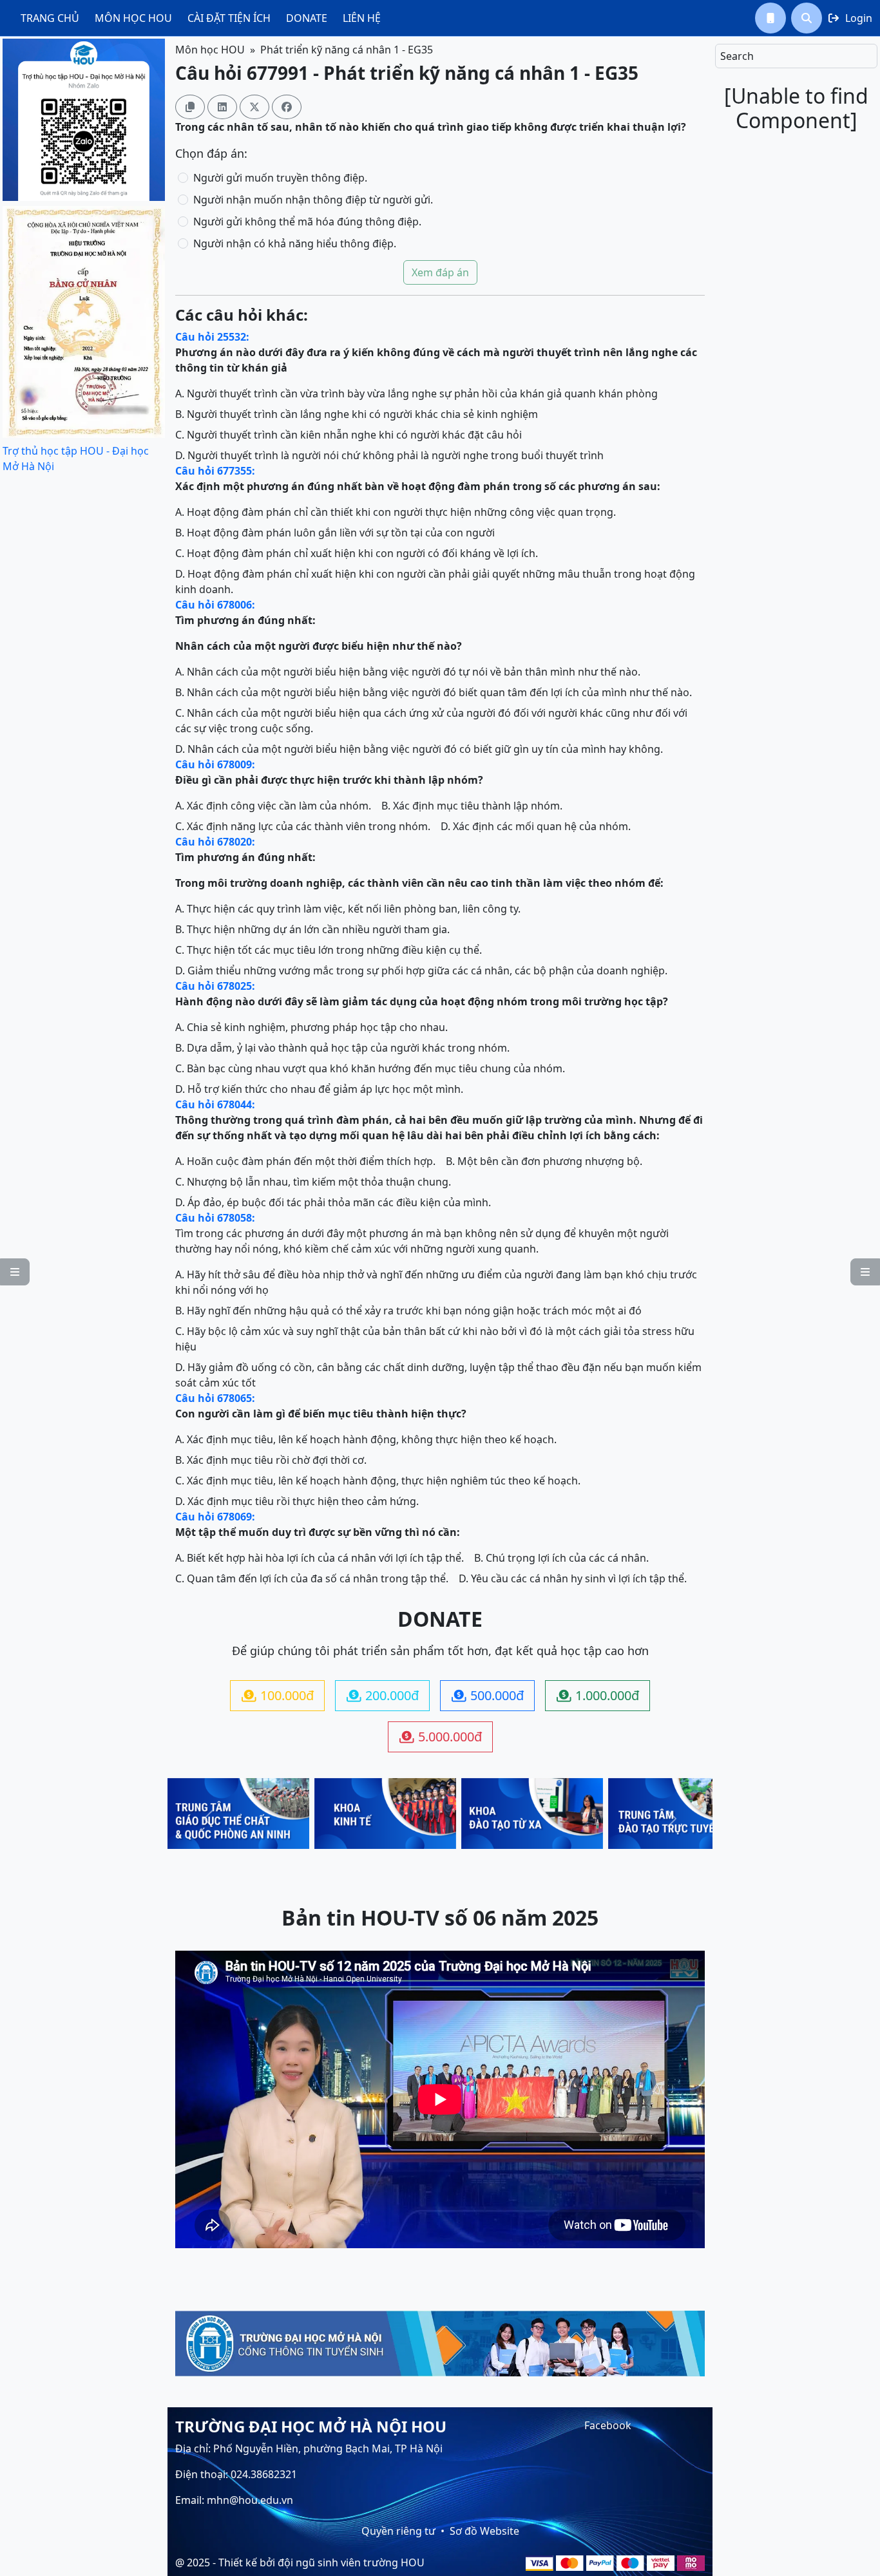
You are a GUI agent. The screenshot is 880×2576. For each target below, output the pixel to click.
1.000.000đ (598, 1695)
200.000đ (383, 1695)
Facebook (608, 2425)
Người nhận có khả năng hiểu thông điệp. (295, 243)
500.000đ (488, 1695)
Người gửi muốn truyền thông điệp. (280, 178)
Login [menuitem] (850, 18)
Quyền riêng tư (398, 2531)
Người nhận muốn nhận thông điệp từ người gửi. (313, 200)
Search (737, 56)
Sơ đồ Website (484, 2531)
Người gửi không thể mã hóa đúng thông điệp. (307, 222)
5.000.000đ (441, 1737)
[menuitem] (50, 18)
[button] (770, 18)
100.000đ (278, 1695)
